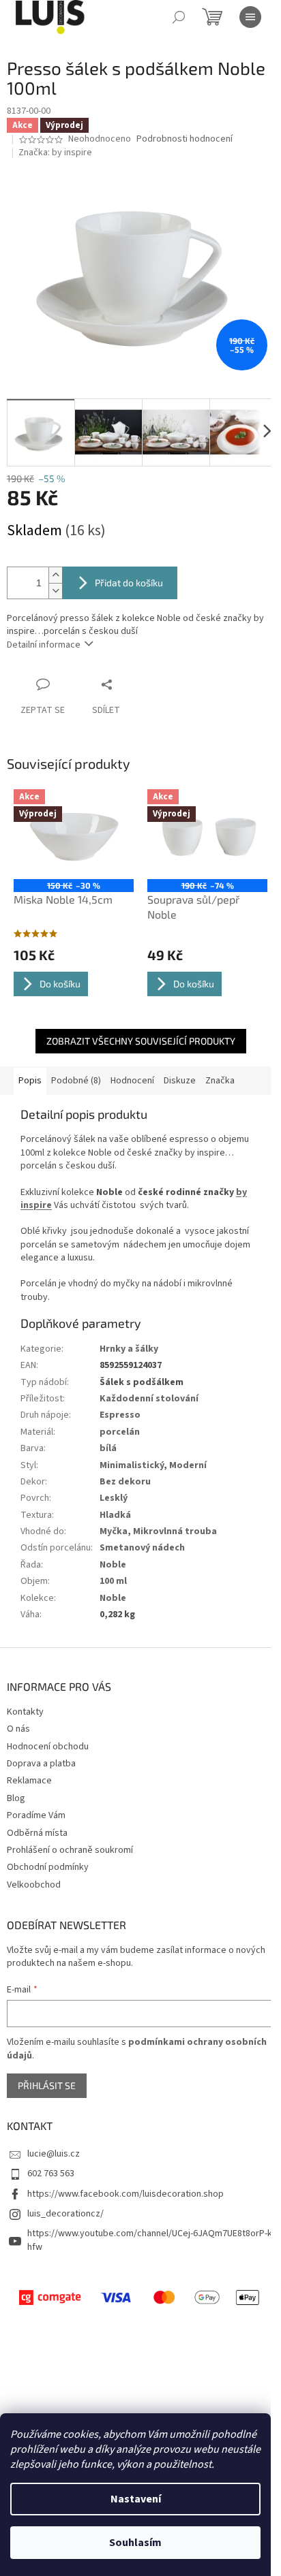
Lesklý (114, 1498)
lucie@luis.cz (54, 2154)
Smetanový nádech (142, 1548)
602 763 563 (51, 2174)
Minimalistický (132, 1465)
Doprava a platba (41, 1764)
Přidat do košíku (129, 583)
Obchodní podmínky (48, 1867)
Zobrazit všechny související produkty (141, 1041)
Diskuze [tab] (180, 1081)
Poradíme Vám (36, 1815)
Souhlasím (135, 2543)
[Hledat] (179, 17)
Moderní (188, 1465)
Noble (113, 1565)
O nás (18, 1729)
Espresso (120, 1415)
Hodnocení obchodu (48, 1747)
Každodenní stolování (149, 1399)
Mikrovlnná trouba (175, 1531)
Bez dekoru (125, 1482)
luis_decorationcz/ (65, 2214)
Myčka (114, 1531)
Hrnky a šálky (129, 1349)
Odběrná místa (37, 1833)
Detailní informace (44, 645)
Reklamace (29, 1781)
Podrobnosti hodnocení (184, 139)
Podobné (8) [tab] (76, 1081)
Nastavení (136, 2499)
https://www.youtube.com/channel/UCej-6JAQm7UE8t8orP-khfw (150, 2240)
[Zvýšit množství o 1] (55, 575)
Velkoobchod (34, 1885)
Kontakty (25, 1712)
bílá (108, 1448)
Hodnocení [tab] (132, 1081)
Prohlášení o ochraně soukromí (70, 1850)
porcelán (120, 1432)
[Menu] (250, 17)
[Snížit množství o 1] (55, 591)
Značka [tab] (220, 1081)
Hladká (115, 1515)
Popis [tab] (30, 1081)
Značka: (55, 153)
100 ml (113, 1581)
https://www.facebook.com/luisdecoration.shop (125, 2194)
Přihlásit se (47, 2085)
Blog (16, 1798)
